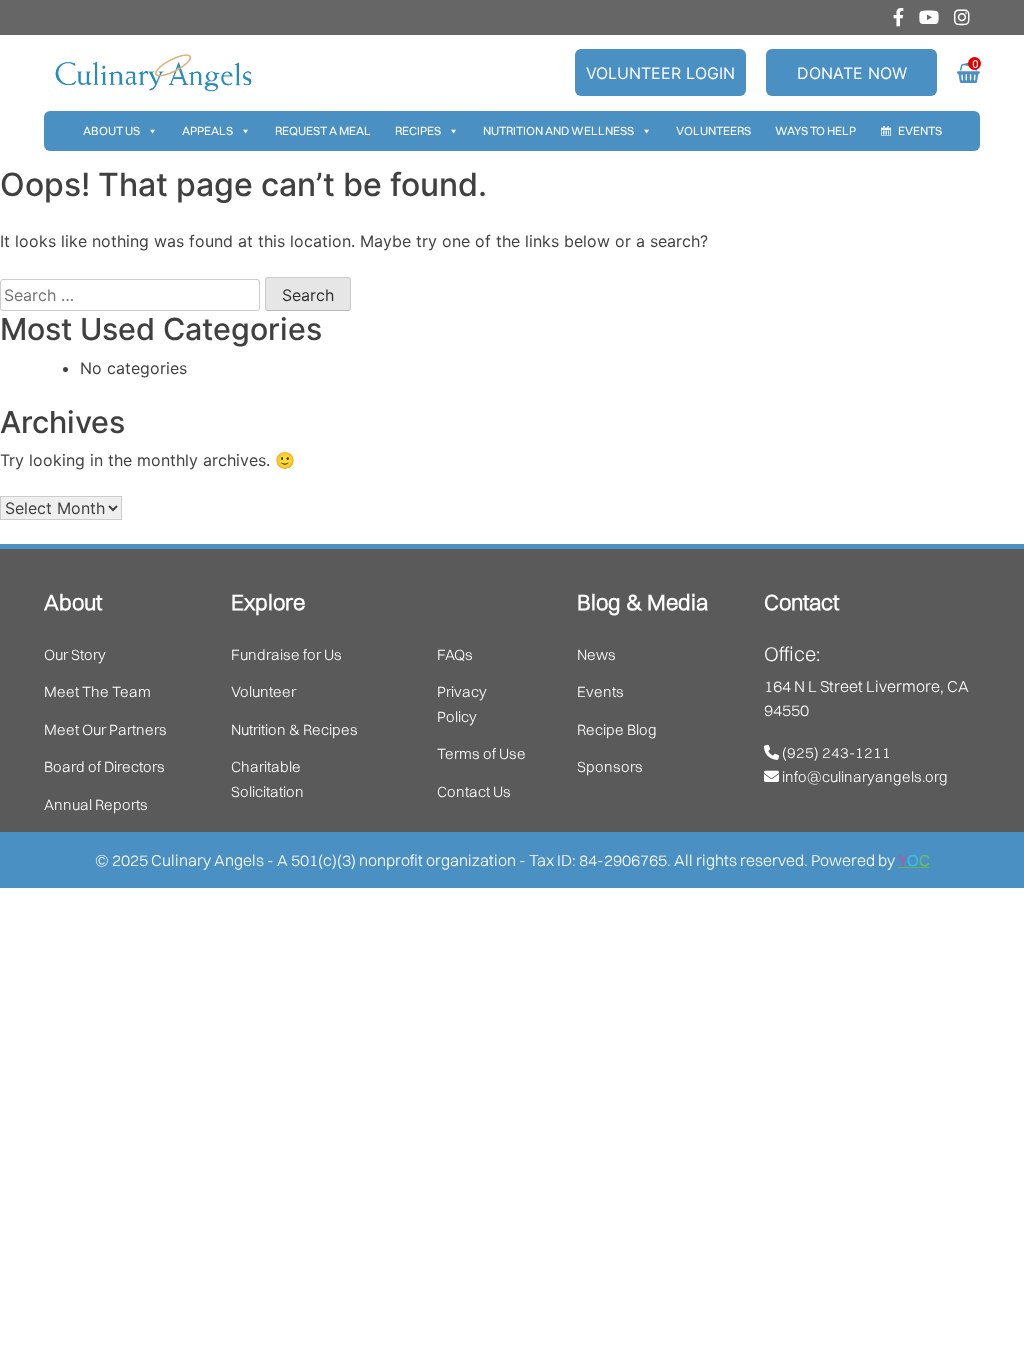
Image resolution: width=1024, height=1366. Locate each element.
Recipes (418, 130)
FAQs (455, 654)
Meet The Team (97, 691)
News (596, 654)
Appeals (207, 130)
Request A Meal (323, 130)
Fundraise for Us (286, 654)
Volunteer (263, 691)
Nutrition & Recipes (294, 729)
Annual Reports (96, 804)
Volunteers (713, 130)
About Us (111, 130)
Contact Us (474, 791)
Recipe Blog (617, 729)
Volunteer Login (660, 73)
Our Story (75, 654)
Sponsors (610, 766)
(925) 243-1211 (835, 752)
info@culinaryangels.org (863, 776)
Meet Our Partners (105, 729)
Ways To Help (815, 130)
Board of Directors (104, 766)
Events (920, 130)
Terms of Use (481, 753)
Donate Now (852, 73)
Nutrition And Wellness (558, 130)
